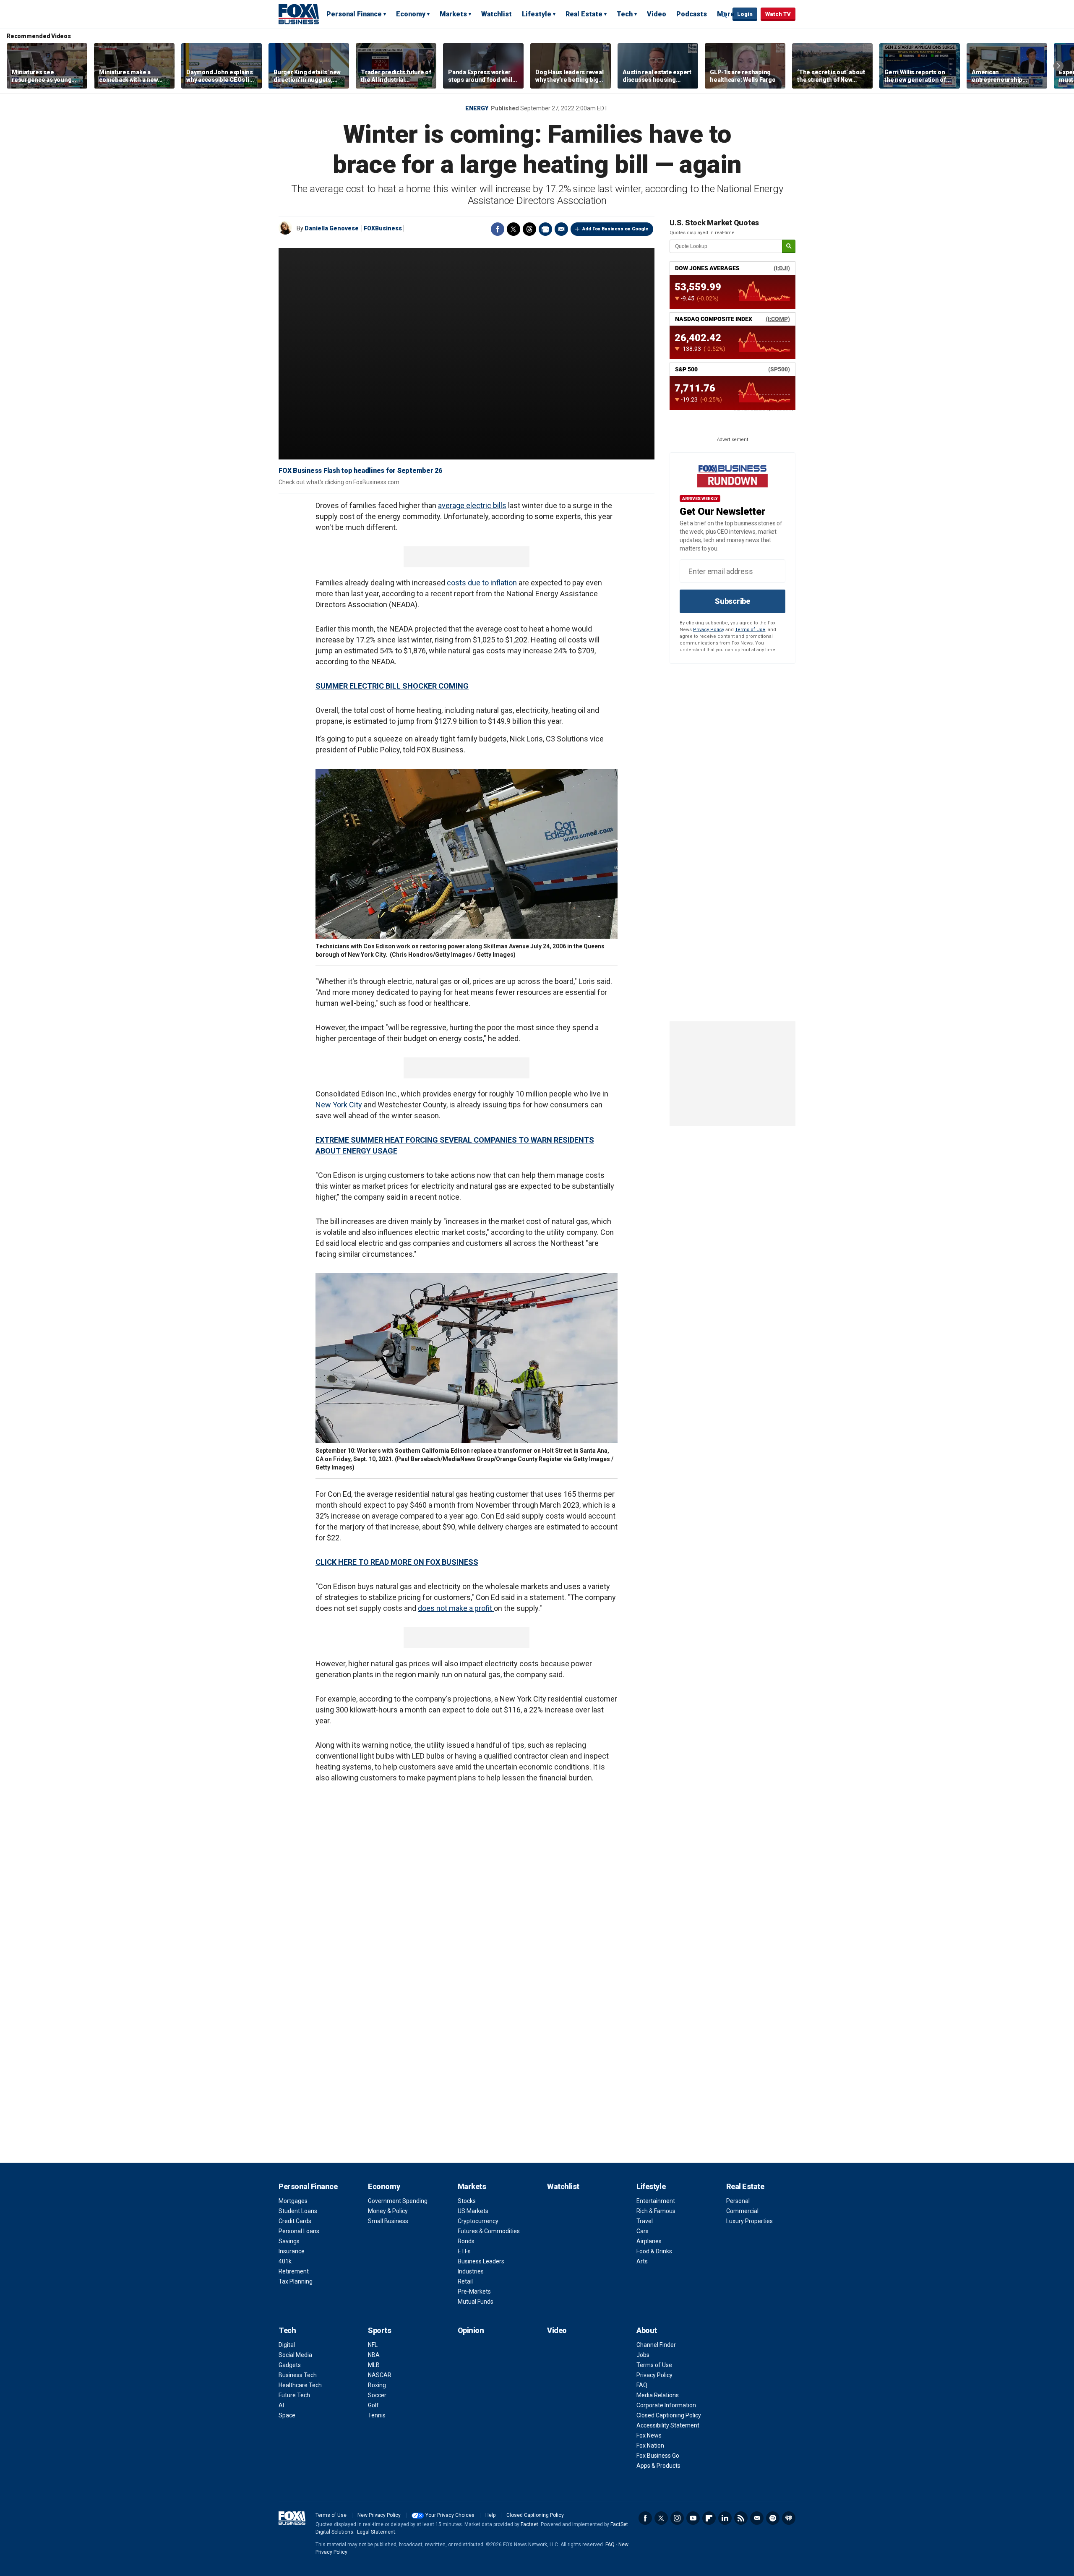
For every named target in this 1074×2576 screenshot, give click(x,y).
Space (287, 2415)
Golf (373, 2405)
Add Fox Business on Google (615, 229)
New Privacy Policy (379, 2515)
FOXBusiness (383, 228)
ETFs (464, 2251)
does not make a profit (456, 1608)
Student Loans (298, 2211)
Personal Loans (299, 2231)
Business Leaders (481, 2261)
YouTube (693, 2518)
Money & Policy (388, 2211)
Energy (477, 108)
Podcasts (692, 14)
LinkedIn (725, 2518)
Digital (287, 2345)
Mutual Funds (476, 2302)
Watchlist (497, 14)
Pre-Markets (474, 2292)
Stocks (467, 2201)
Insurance (292, 2251)
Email (561, 229)
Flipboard (709, 2518)
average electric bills (472, 505)
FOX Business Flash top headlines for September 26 (360, 471)
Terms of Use (750, 630)
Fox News (649, 2435)
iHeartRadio (789, 2518)
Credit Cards (295, 2221)
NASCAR (380, 2375)
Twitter (514, 229)
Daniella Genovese (332, 228)
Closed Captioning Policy (669, 2415)
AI (281, 2405)
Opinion (471, 2330)
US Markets (473, 2211)
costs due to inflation (481, 583)
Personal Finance (354, 14)
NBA (374, 2355)
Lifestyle (537, 14)
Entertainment (656, 2201)
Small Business (388, 2221)
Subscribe (733, 601)
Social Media (295, 2355)
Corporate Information (666, 2405)
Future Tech (294, 2395)
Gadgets (290, 2365)
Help (490, 2515)
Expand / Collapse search (724, 15)
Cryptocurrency (478, 2221)
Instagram (677, 2518)
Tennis (377, 2415)
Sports (379, 2330)
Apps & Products (658, 2466)
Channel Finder (656, 2345)
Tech (625, 14)
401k (285, 2261)
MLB (374, 2365)
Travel (645, 2221)
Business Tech (298, 2375)
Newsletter (757, 2518)
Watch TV (778, 14)
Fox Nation (650, 2446)
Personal (738, 2201)
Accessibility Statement (668, 2425)
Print (545, 229)
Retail (465, 2281)
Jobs (643, 2355)
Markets (453, 14)
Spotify (773, 2518)
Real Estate (584, 14)
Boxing (377, 2385)
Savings (289, 2241)
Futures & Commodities (489, 2231)
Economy (411, 14)
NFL (373, 2345)
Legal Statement (376, 2532)
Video (657, 14)
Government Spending (398, 2201)
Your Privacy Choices (450, 2515)
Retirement (294, 2271)
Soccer (377, 2395)
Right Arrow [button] (1058, 66)
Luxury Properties (749, 2221)
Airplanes (649, 2241)
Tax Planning (296, 2281)
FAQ (642, 2385)
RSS (741, 2518)
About (647, 2330)
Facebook (498, 229)
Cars (643, 2231)
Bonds (466, 2241)
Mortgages (293, 2201)
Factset (529, 2524)
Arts (642, 2261)
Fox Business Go (658, 2456)
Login (745, 14)
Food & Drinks (654, 2251)
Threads (529, 229)
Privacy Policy (709, 630)
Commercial (742, 2211)
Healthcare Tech (300, 2385)
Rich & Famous (656, 2211)
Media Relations (658, 2395)
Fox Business (299, 14)
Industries (471, 2271)
